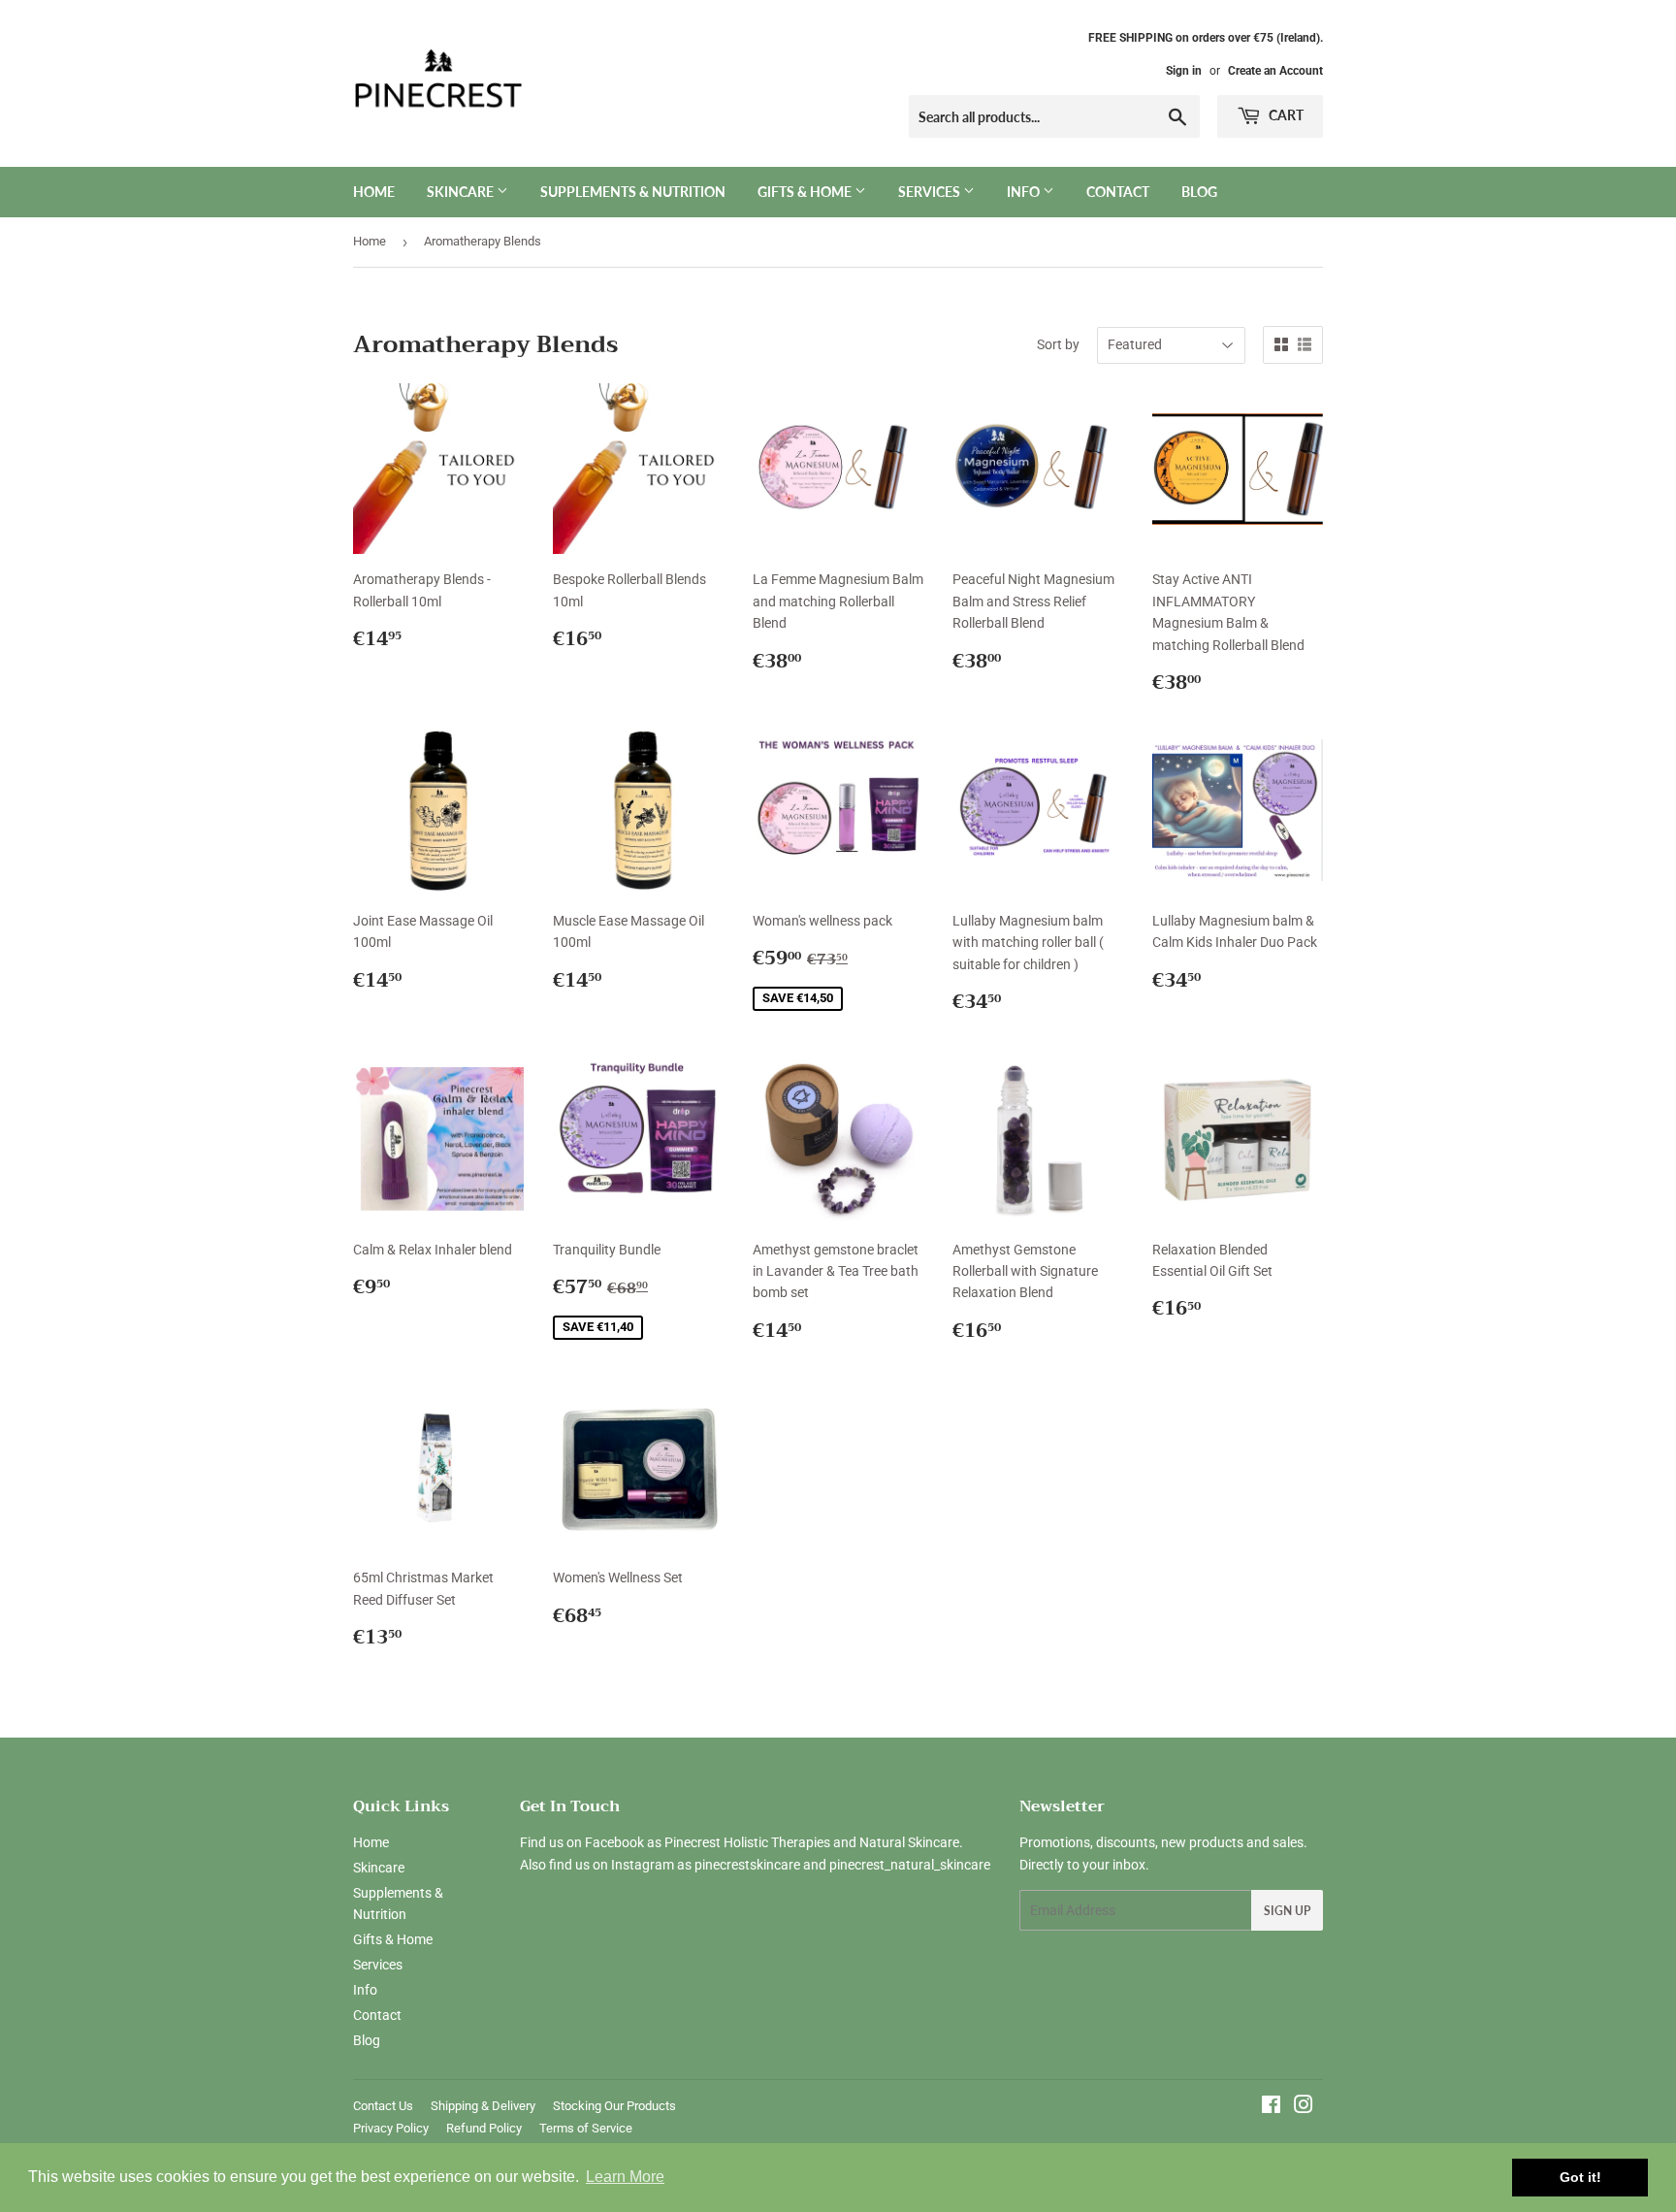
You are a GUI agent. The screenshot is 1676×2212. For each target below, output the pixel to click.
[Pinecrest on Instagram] (1304, 2107)
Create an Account (1275, 71)
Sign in (1184, 71)
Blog (1199, 192)
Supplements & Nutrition (633, 192)
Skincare (462, 192)
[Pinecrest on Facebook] (1271, 2107)
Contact (1118, 192)
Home (374, 192)
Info (1025, 192)
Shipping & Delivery (483, 2106)
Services (931, 192)
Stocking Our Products (614, 2106)
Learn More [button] (625, 2177)
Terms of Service (586, 2128)
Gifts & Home (806, 192)
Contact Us (383, 2106)
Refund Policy (484, 2128)
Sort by (1058, 344)
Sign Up (1287, 1911)
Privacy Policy (391, 2128)
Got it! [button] (1580, 2177)
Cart (1285, 115)
